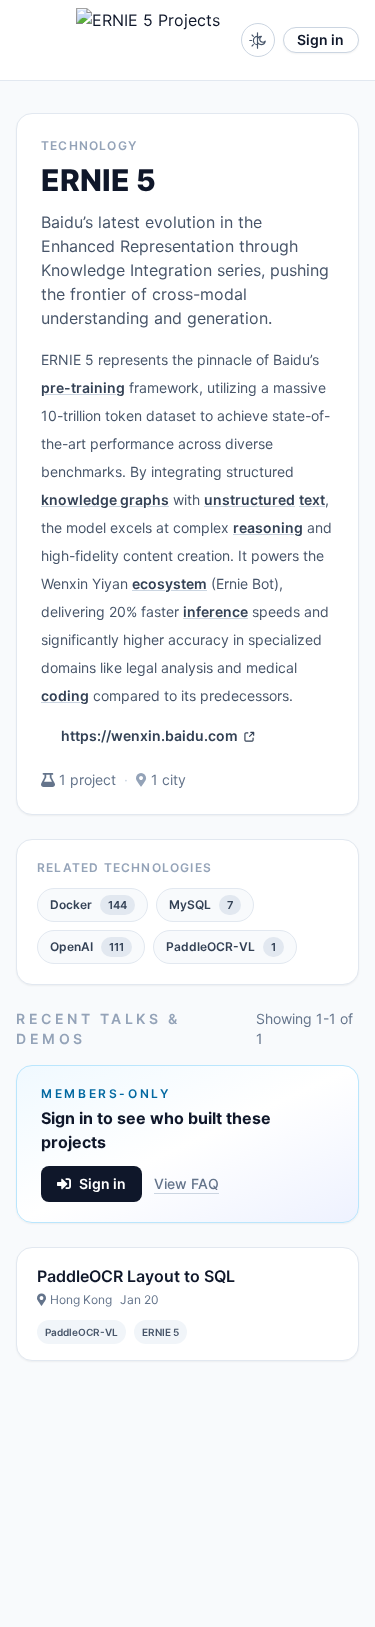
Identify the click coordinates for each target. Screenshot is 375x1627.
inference (215, 611)
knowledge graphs (105, 499)
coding (65, 695)
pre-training (83, 387)
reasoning (268, 527)
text (312, 499)
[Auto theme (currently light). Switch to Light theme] (258, 40)
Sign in (320, 39)
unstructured (249, 499)
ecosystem (169, 583)
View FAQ (186, 1183)
